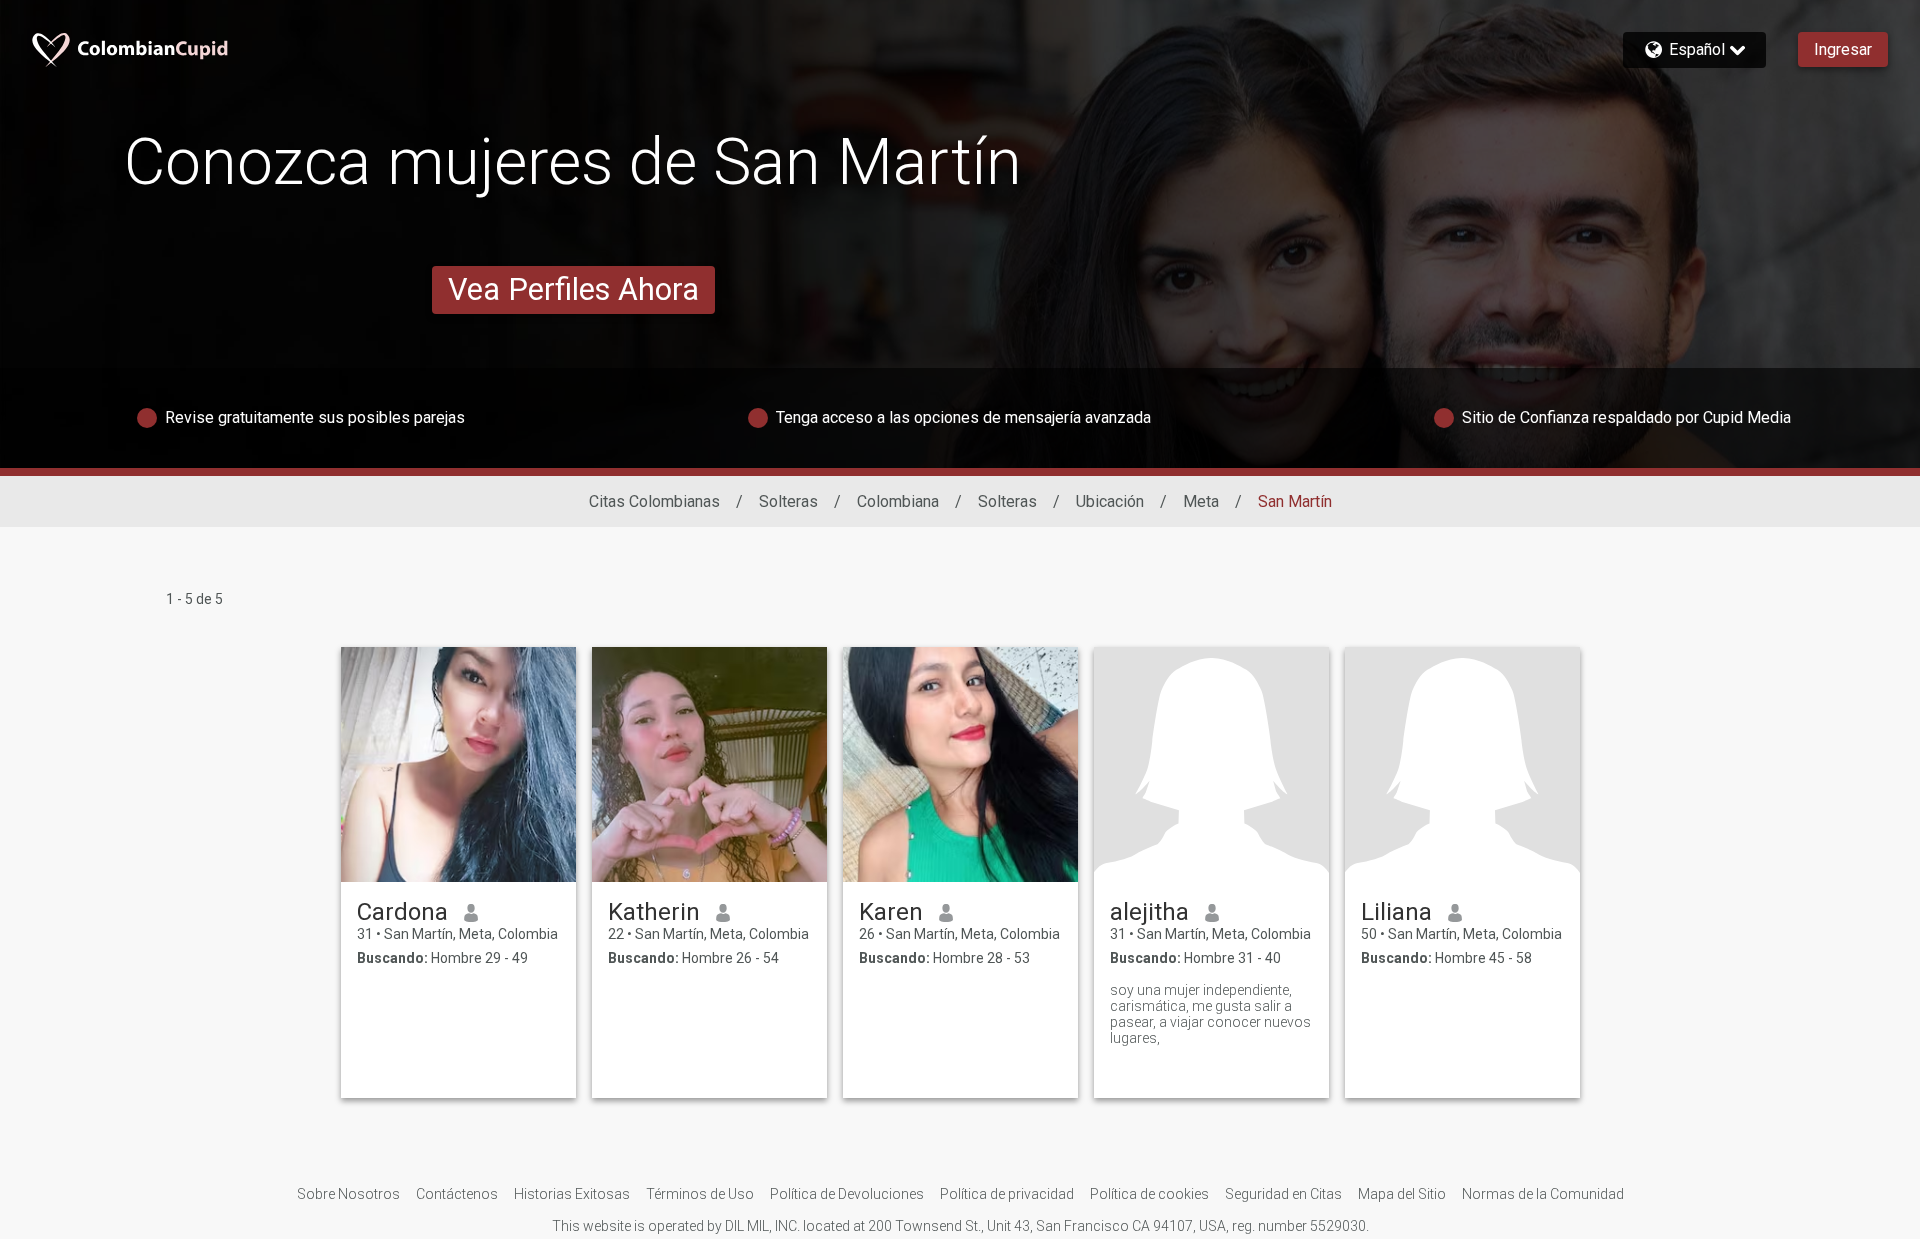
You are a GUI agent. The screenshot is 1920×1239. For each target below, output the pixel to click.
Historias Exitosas (572, 1194)
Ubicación (1110, 501)
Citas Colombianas (654, 501)
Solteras (788, 501)
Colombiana (898, 501)
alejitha (1149, 912)
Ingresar (1843, 49)
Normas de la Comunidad (1543, 1194)
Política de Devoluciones (847, 1194)
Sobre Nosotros (348, 1194)
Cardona (402, 912)
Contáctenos (457, 1194)
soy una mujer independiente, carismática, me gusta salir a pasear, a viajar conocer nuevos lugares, (1210, 1014)
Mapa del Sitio (1402, 1194)
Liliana (1396, 912)
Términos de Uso (700, 1194)
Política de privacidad (1007, 1194)
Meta (1201, 501)
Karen (891, 912)
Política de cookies (1149, 1194)
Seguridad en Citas (1283, 1194)
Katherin (654, 912)
